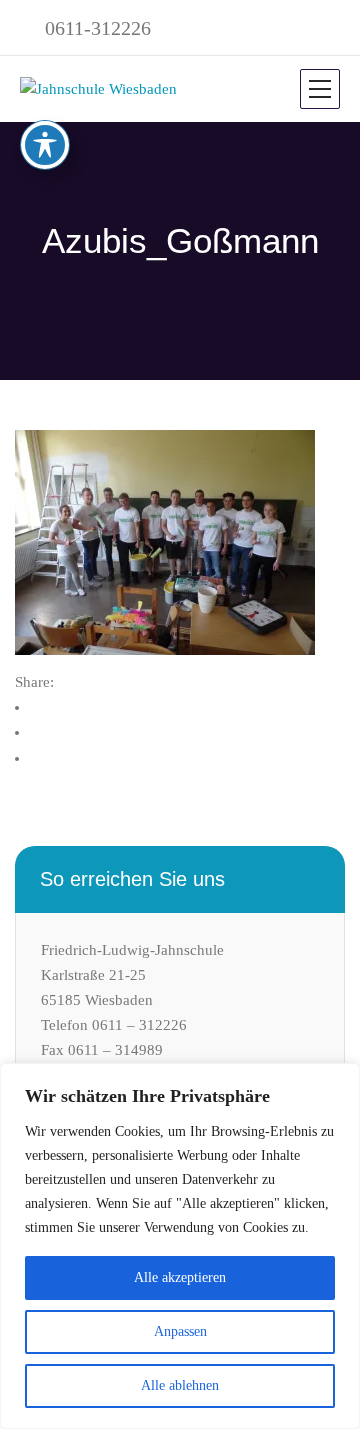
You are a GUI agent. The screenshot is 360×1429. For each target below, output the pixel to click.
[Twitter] (49, 732)
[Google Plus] (49, 758)
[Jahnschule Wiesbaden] (98, 89)
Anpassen (180, 1331)
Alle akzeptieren (180, 1277)
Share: (34, 682)
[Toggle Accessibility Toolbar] (45, 145)
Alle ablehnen (180, 1385)
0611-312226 (98, 28)
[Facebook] (49, 707)
